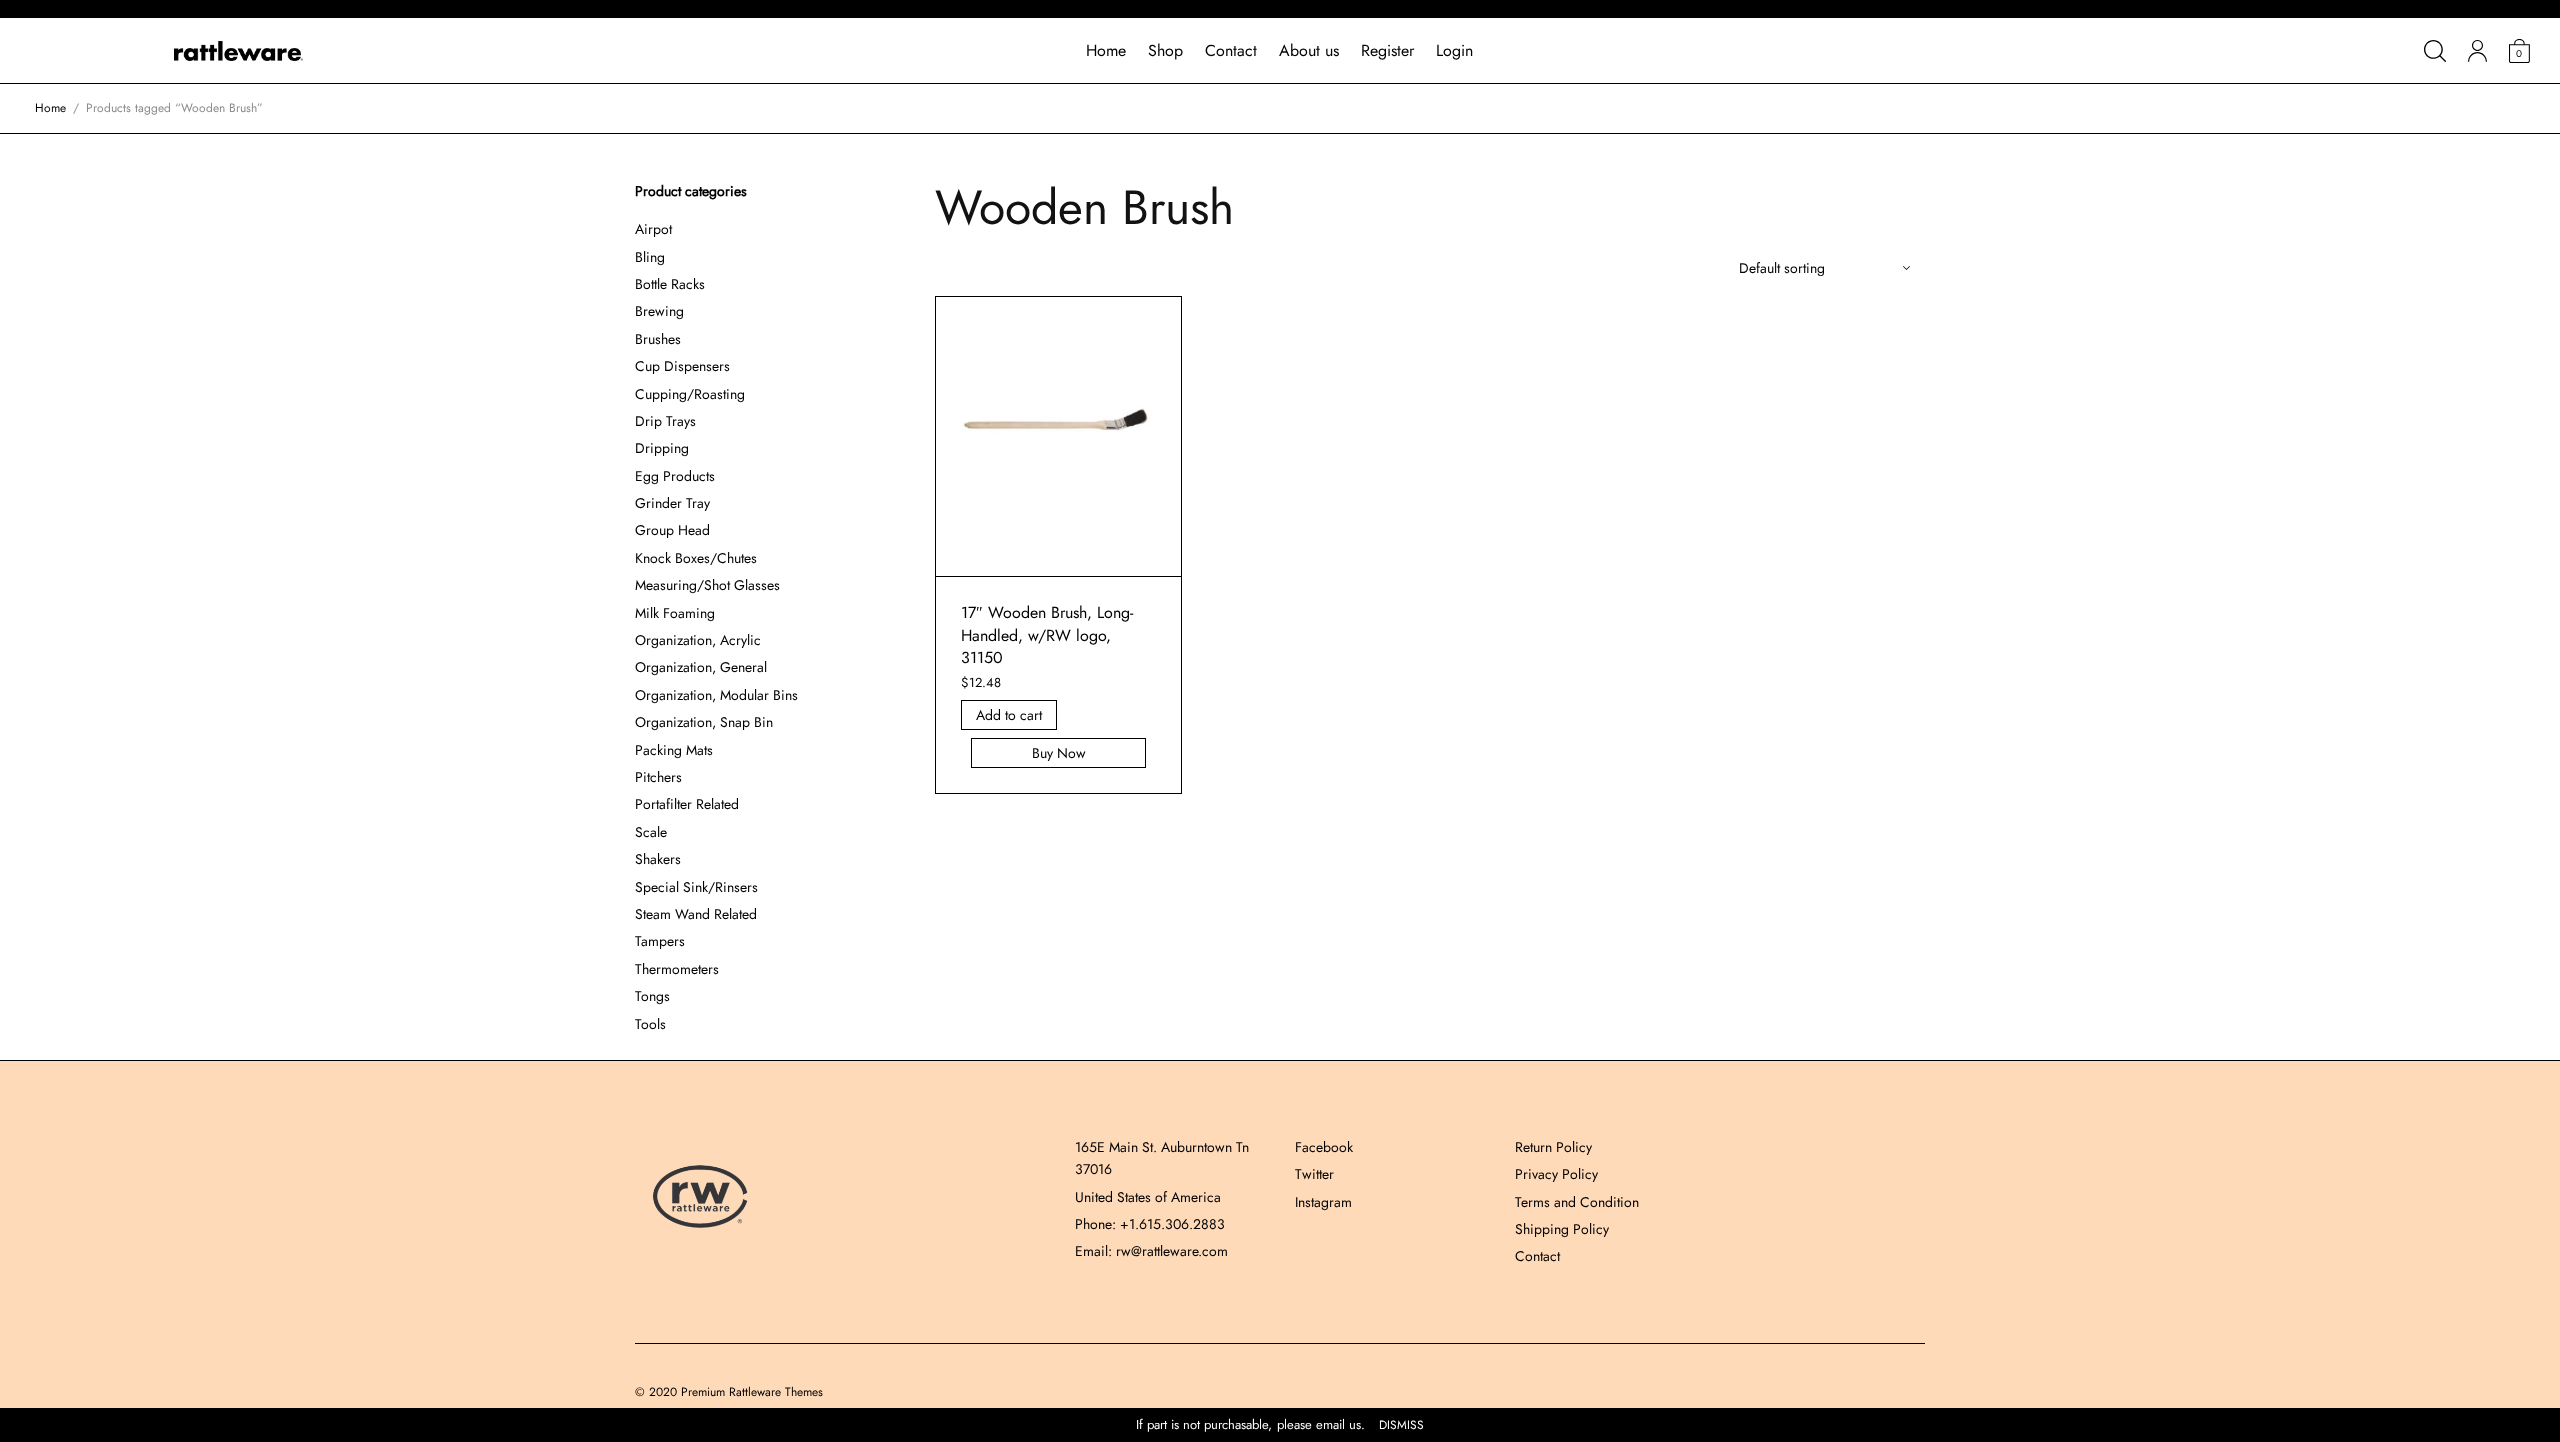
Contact (1231, 50)
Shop (1165, 50)
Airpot (653, 229)
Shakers (658, 859)
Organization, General (701, 667)
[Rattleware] (238, 51)
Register (1387, 50)
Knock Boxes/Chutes (696, 558)
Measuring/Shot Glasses (707, 585)
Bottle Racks (670, 284)
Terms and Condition (1577, 1202)
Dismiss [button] (1401, 1425)
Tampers (660, 941)
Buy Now (1059, 753)
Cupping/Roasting (690, 394)
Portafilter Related (687, 804)
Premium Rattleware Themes (752, 1392)
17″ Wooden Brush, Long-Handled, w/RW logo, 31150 (1047, 635)
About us (1309, 50)
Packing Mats (674, 750)
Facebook (1324, 1147)
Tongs (652, 996)
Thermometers (677, 969)
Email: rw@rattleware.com (1151, 1251)
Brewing (659, 311)
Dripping (662, 448)
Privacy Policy (1556, 1174)
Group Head (672, 530)
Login (1454, 50)
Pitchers (658, 777)
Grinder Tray (672, 503)
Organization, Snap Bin (704, 722)
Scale (651, 832)
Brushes (658, 339)
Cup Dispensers (682, 366)
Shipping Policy (1562, 1229)
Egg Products (675, 476)
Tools (650, 1024)
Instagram (1323, 1202)
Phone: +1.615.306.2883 (1150, 1224)
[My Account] (2477, 51)
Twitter (1314, 1174)
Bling (650, 257)
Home (1106, 50)
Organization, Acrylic (698, 640)
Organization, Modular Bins (716, 695)
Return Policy (1553, 1147)
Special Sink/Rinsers (696, 887)
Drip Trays (665, 421)
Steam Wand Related (696, 914)
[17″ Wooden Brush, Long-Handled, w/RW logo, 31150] (1059, 437)
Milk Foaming (675, 613)
